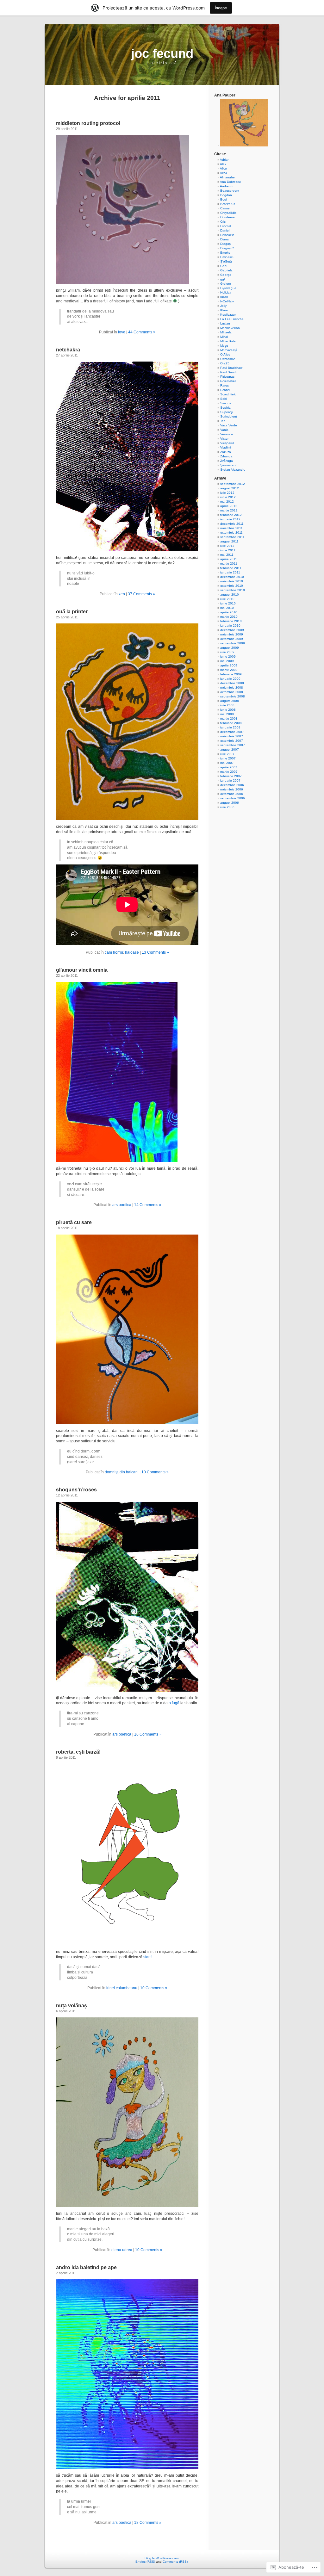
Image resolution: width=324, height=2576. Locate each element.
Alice (223, 168)
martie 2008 (229, 718)
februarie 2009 (231, 674)
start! (147, 1957)
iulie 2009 (227, 652)
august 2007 (230, 749)
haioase (132, 952)
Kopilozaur (228, 315)
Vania (224, 430)
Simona (226, 403)
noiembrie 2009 (232, 634)
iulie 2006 (227, 807)
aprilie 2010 (229, 612)
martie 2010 (229, 617)
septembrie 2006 (233, 798)
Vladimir (226, 447)
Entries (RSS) (145, 2562)
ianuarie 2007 (230, 780)
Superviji (226, 412)
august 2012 (230, 488)
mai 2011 (227, 555)
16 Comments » (148, 1734)
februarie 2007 (231, 776)
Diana (224, 239)
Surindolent (229, 416)
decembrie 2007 (232, 732)
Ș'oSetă (226, 261)
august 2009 (230, 648)
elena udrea (122, 2250)
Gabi (224, 266)
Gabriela (226, 270)
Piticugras (227, 377)
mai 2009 (227, 661)
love (122, 332)
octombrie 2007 (232, 741)
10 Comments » (155, 1472)
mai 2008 (227, 714)
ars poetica (122, 1205)
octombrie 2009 (232, 639)
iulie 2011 (227, 546)
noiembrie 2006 (232, 789)
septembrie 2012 (233, 484)
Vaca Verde (229, 425)
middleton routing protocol (88, 123)
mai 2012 (227, 502)
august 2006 (230, 803)
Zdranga (226, 456)
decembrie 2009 (232, 630)
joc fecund (162, 53)
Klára (224, 310)
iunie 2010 (228, 603)
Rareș (224, 385)
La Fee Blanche (232, 319)
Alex (223, 164)
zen (122, 594)
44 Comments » (142, 332)
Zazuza (226, 452)
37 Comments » (141, 594)
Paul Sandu (229, 372)
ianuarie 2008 (230, 727)
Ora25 (225, 363)
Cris (223, 222)
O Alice (225, 354)
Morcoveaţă (229, 350)
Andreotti (227, 186)
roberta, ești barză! (78, 1752)
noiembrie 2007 (232, 736)
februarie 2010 (231, 621)
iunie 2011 (228, 550)
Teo (223, 421)
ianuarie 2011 (230, 572)
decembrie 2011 (232, 524)
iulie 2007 (227, 754)
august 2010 (230, 594)
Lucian (225, 323)
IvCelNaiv (227, 301)
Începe (221, 8)
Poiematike (228, 381)
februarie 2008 (231, 723)
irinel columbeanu (122, 1988)
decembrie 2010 (232, 577)
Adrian (225, 160)
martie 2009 (229, 670)
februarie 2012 (231, 515)
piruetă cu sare (74, 1222)
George (226, 275)
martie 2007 (229, 772)
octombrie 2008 (232, 692)
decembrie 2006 (232, 785)
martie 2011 (229, 563)
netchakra (68, 350)
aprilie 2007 (229, 767)
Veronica (227, 434)
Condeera (227, 217)
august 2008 (230, 701)
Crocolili (226, 226)
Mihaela (226, 332)
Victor (224, 439)
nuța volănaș (72, 2006)
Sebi (224, 399)
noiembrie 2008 (232, 687)
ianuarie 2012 (230, 519)
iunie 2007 (228, 758)
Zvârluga (227, 461)
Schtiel (225, 390)
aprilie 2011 (229, 559)
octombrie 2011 (231, 533)
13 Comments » (155, 952)
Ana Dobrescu (230, 182)
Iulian (224, 297)
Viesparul (227, 443)
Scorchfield (228, 394)
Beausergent (230, 191)
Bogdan (226, 195)
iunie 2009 (228, 656)
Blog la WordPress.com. (162, 2558)
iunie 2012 (228, 497)
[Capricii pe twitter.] (244, 145)
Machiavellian (230, 328)
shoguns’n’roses (76, 1490)
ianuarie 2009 (230, 679)
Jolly (223, 306)
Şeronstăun (229, 465)
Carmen (226, 208)
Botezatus (228, 204)
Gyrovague (228, 288)
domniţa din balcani (122, 1472)
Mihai (224, 337)
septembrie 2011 (232, 537)
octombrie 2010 (232, 586)
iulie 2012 (227, 493)
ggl (222, 279)
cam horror (114, 952)
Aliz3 (223, 173)
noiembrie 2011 (231, 528)
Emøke (225, 253)
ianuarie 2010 (230, 625)
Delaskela (227, 235)
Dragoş (225, 244)
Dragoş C (227, 248)
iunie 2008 (228, 710)
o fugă (174, 1703)
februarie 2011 (231, 568)
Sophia (225, 408)
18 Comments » (148, 2523)
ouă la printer (72, 612)
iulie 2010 (227, 599)
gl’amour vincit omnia (82, 970)
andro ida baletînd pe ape (86, 2267)
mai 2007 (227, 763)
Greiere (226, 284)
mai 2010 (227, 608)
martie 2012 (229, 510)
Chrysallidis (228, 213)
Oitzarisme (228, 359)
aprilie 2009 (229, 665)
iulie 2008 (227, 705)
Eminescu (227, 257)
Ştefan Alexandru (233, 470)
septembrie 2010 (233, 590)
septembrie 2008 (233, 696)
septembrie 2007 (233, 745)
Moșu (224, 346)
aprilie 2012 (229, 506)
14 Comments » (148, 1205)
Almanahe (227, 177)
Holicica (226, 292)
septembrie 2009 (233, 643)
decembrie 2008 (232, 683)
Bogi (224, 199)
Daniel (225, 230)
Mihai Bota (228, 341)
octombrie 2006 (232, 794)
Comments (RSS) (175, 2562)
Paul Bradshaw (231, 368)
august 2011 (229, 541)
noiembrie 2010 (232, 581)
